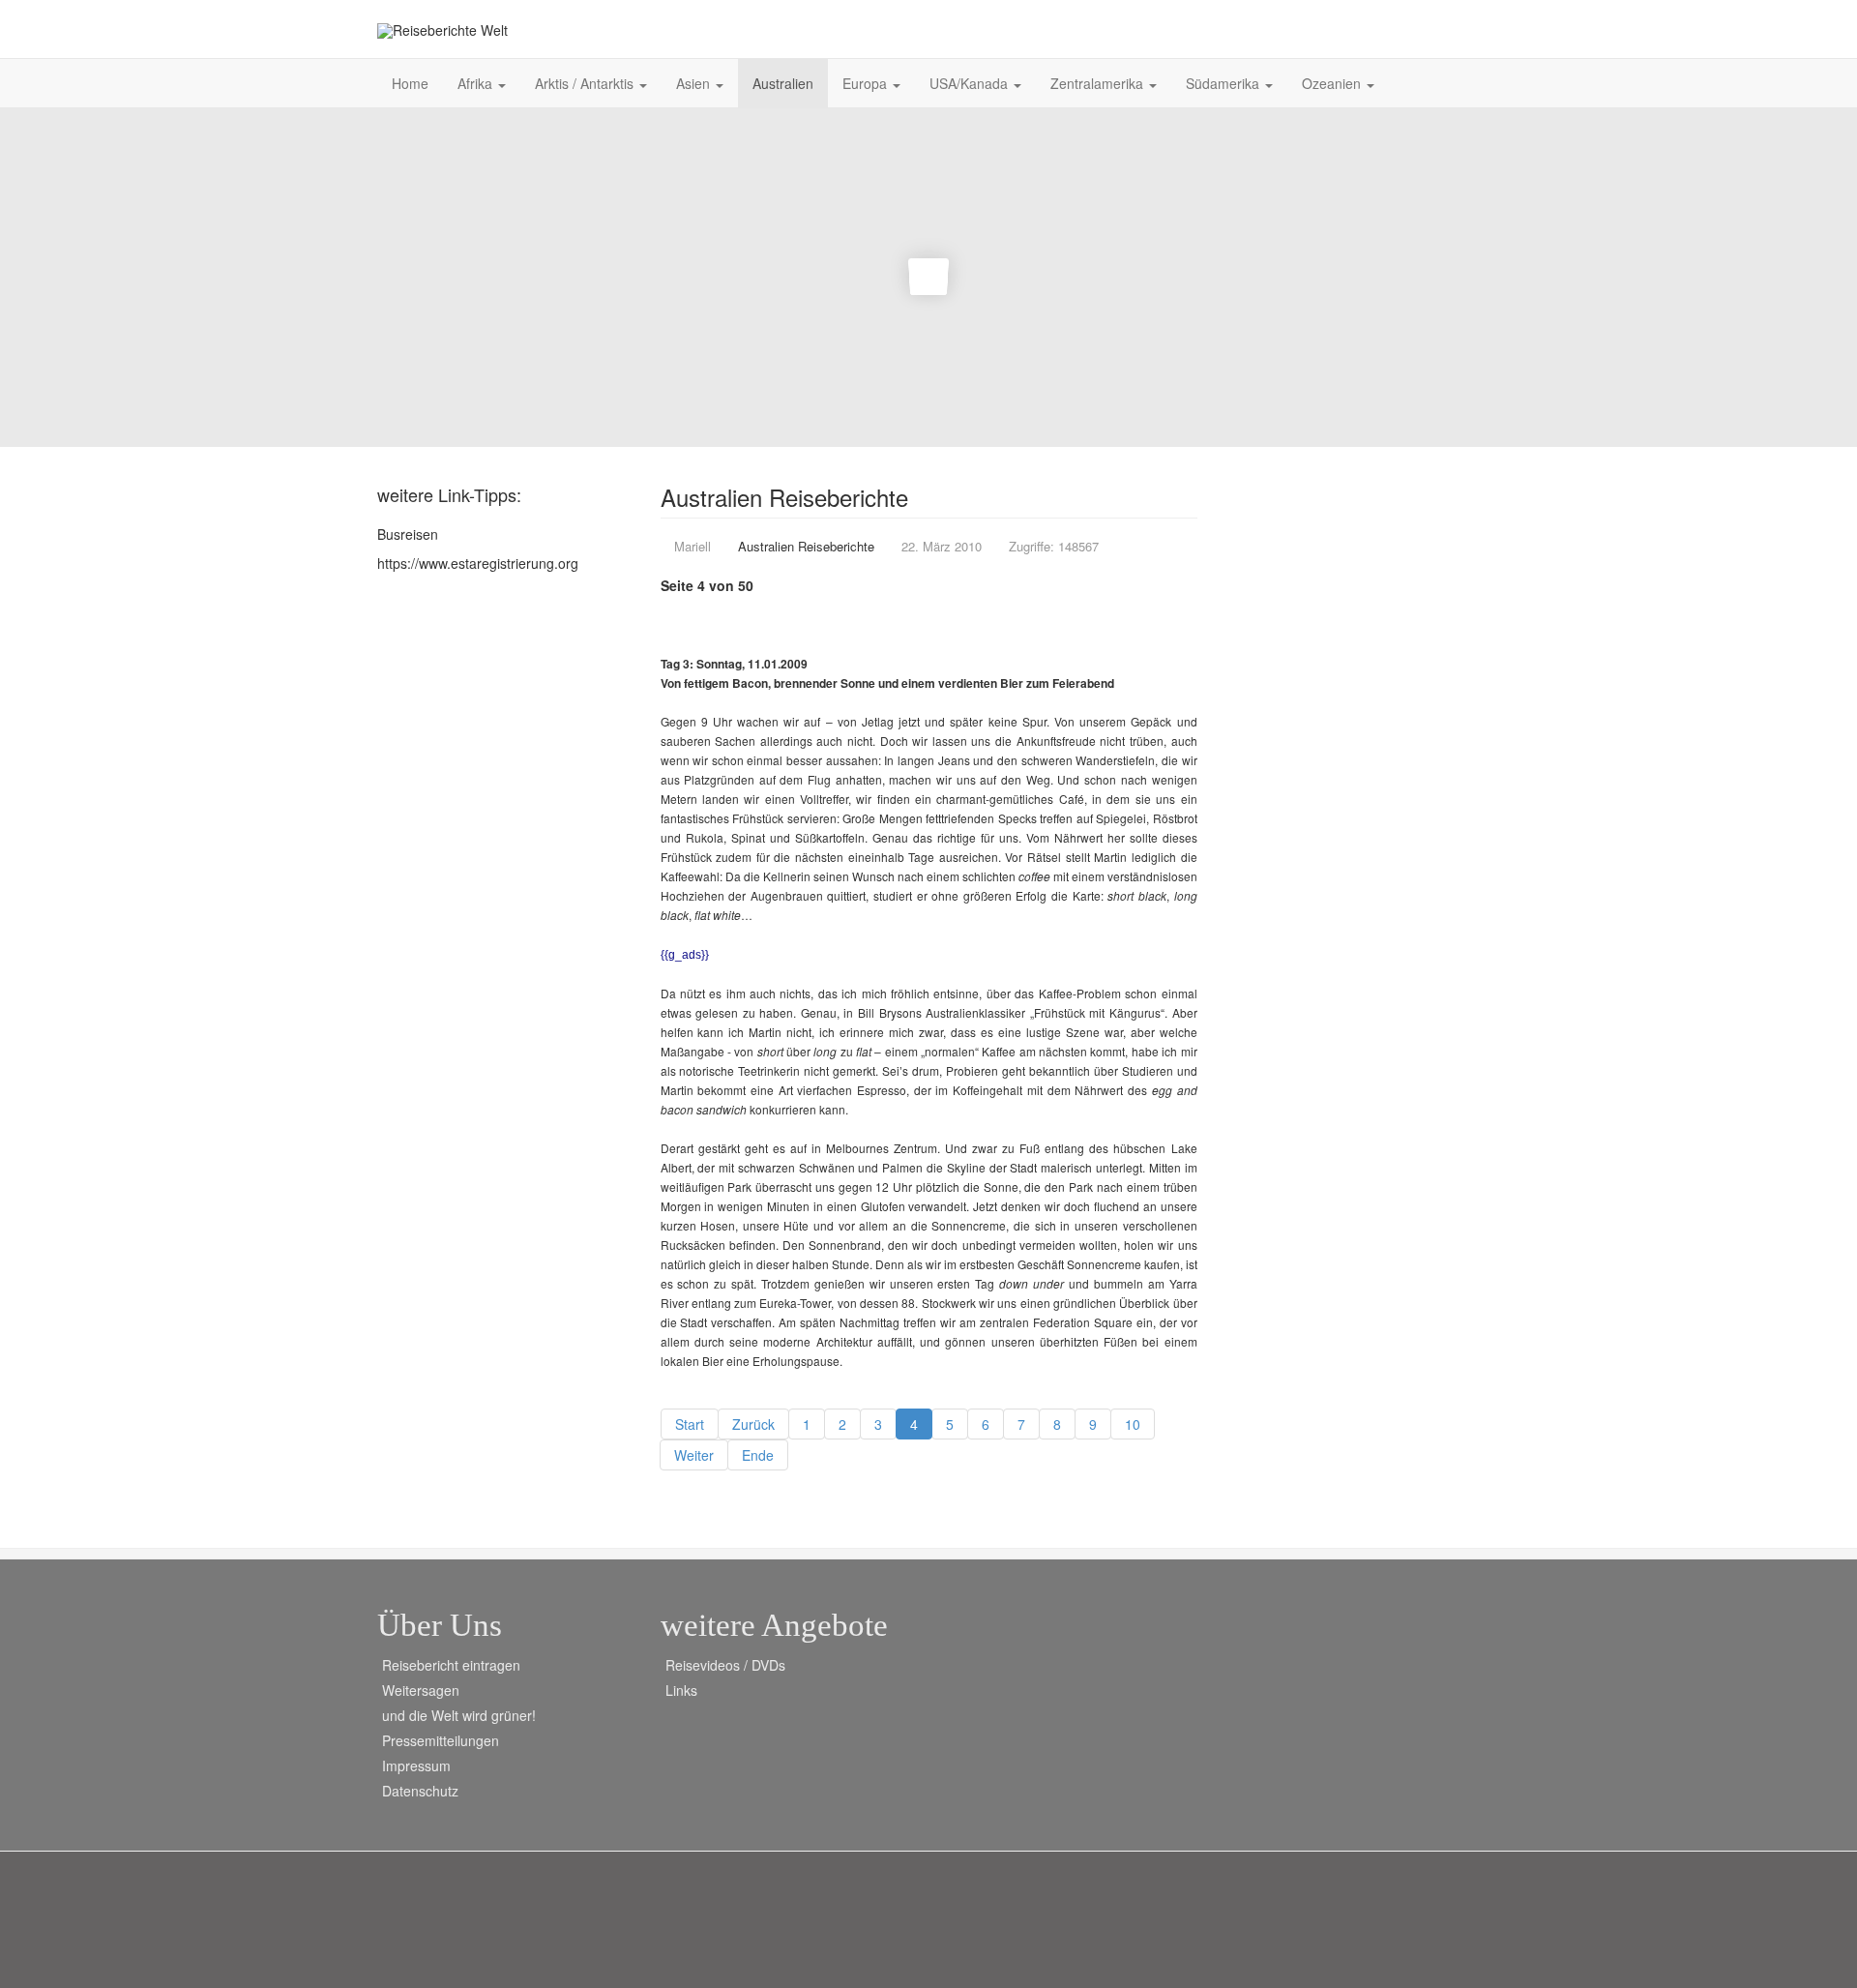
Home (410, 83)
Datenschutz (420, 1791)
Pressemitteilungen (441, 1740)
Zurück (753, 1424)
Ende (758, 1455)
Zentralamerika (1099, 83)
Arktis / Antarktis (586, 83)
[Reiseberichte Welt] (442, 30)
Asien (695, 83)
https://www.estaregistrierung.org (478, 563)
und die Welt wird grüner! (459, 1715)
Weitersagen (421, 1690)
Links (681, 1690)
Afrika (477, 83)
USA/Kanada (971, 83)
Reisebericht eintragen (451, 1665)
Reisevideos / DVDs (725, 1665)
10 (1133, 1424)
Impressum (416, 1765)
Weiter (694, 1455)
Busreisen (408, 534)
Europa (867, 83)
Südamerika (1224, 83)
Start (690, 1424)
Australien (783, 83)
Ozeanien (1333, 83)
